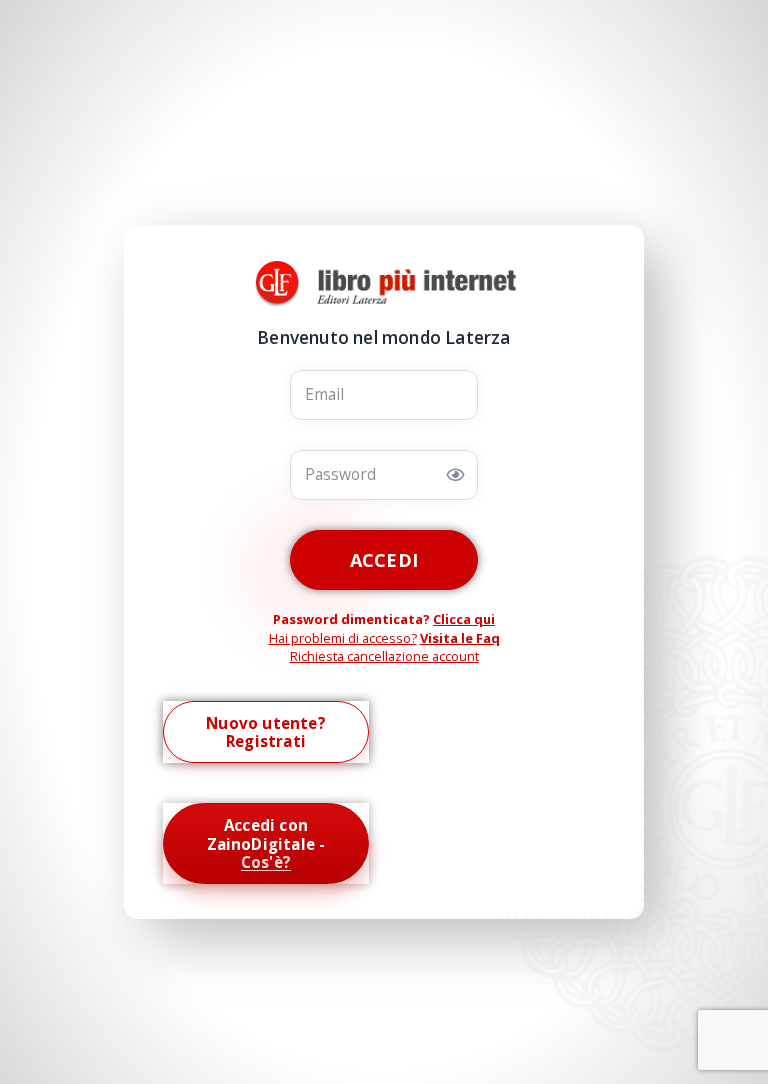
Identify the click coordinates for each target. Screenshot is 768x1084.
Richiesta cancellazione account (384, 656)
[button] (455, 475)
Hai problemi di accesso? (343, 638)
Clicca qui (464, 619)
